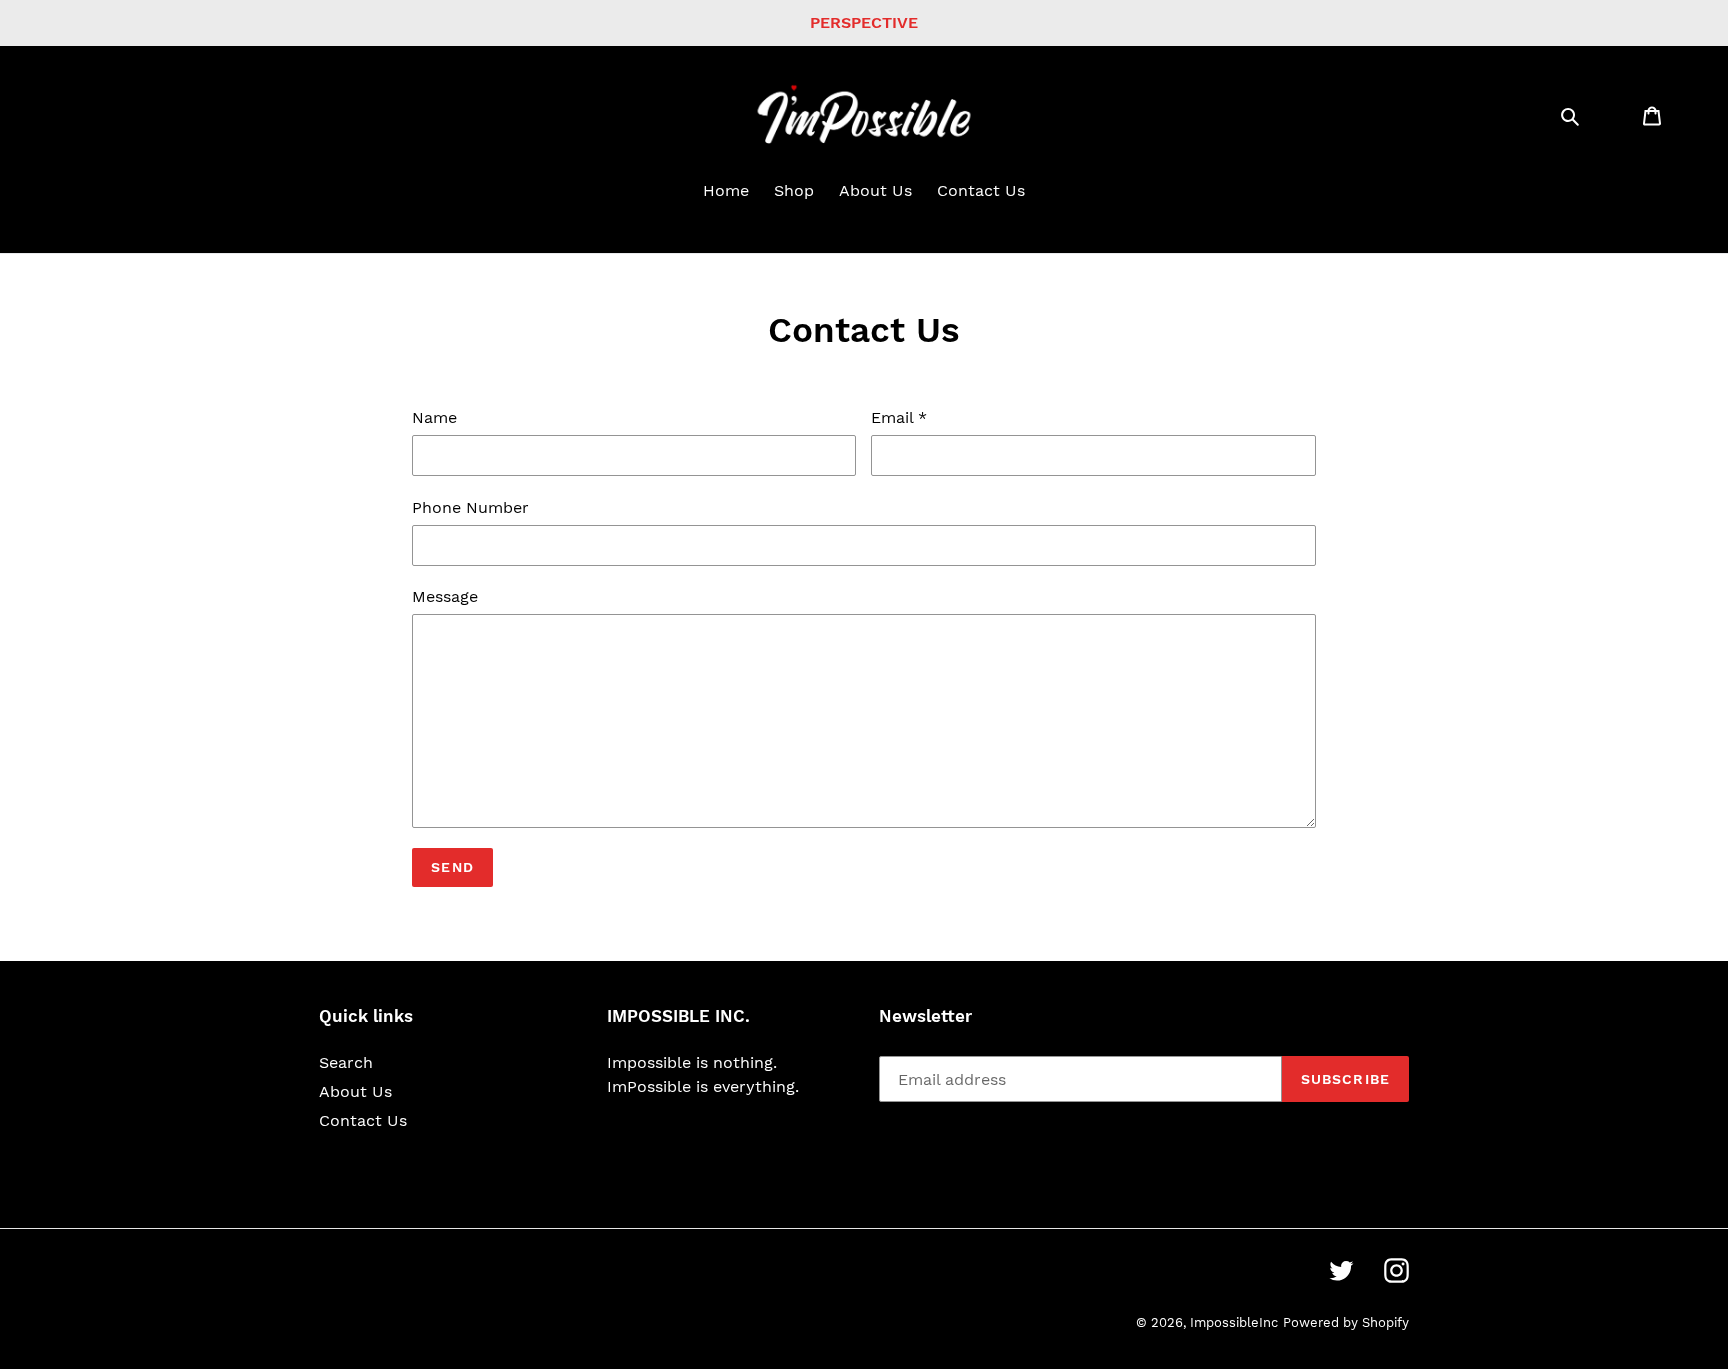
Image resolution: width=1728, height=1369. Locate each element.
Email (899, 417)
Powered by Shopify (1346, 1322)
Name (434, 417)
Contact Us (363, 1120)
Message (445, 596)
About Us (355, 1091)
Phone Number (470, 507)
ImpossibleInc (1234, 1322)
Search (346, 1062)
